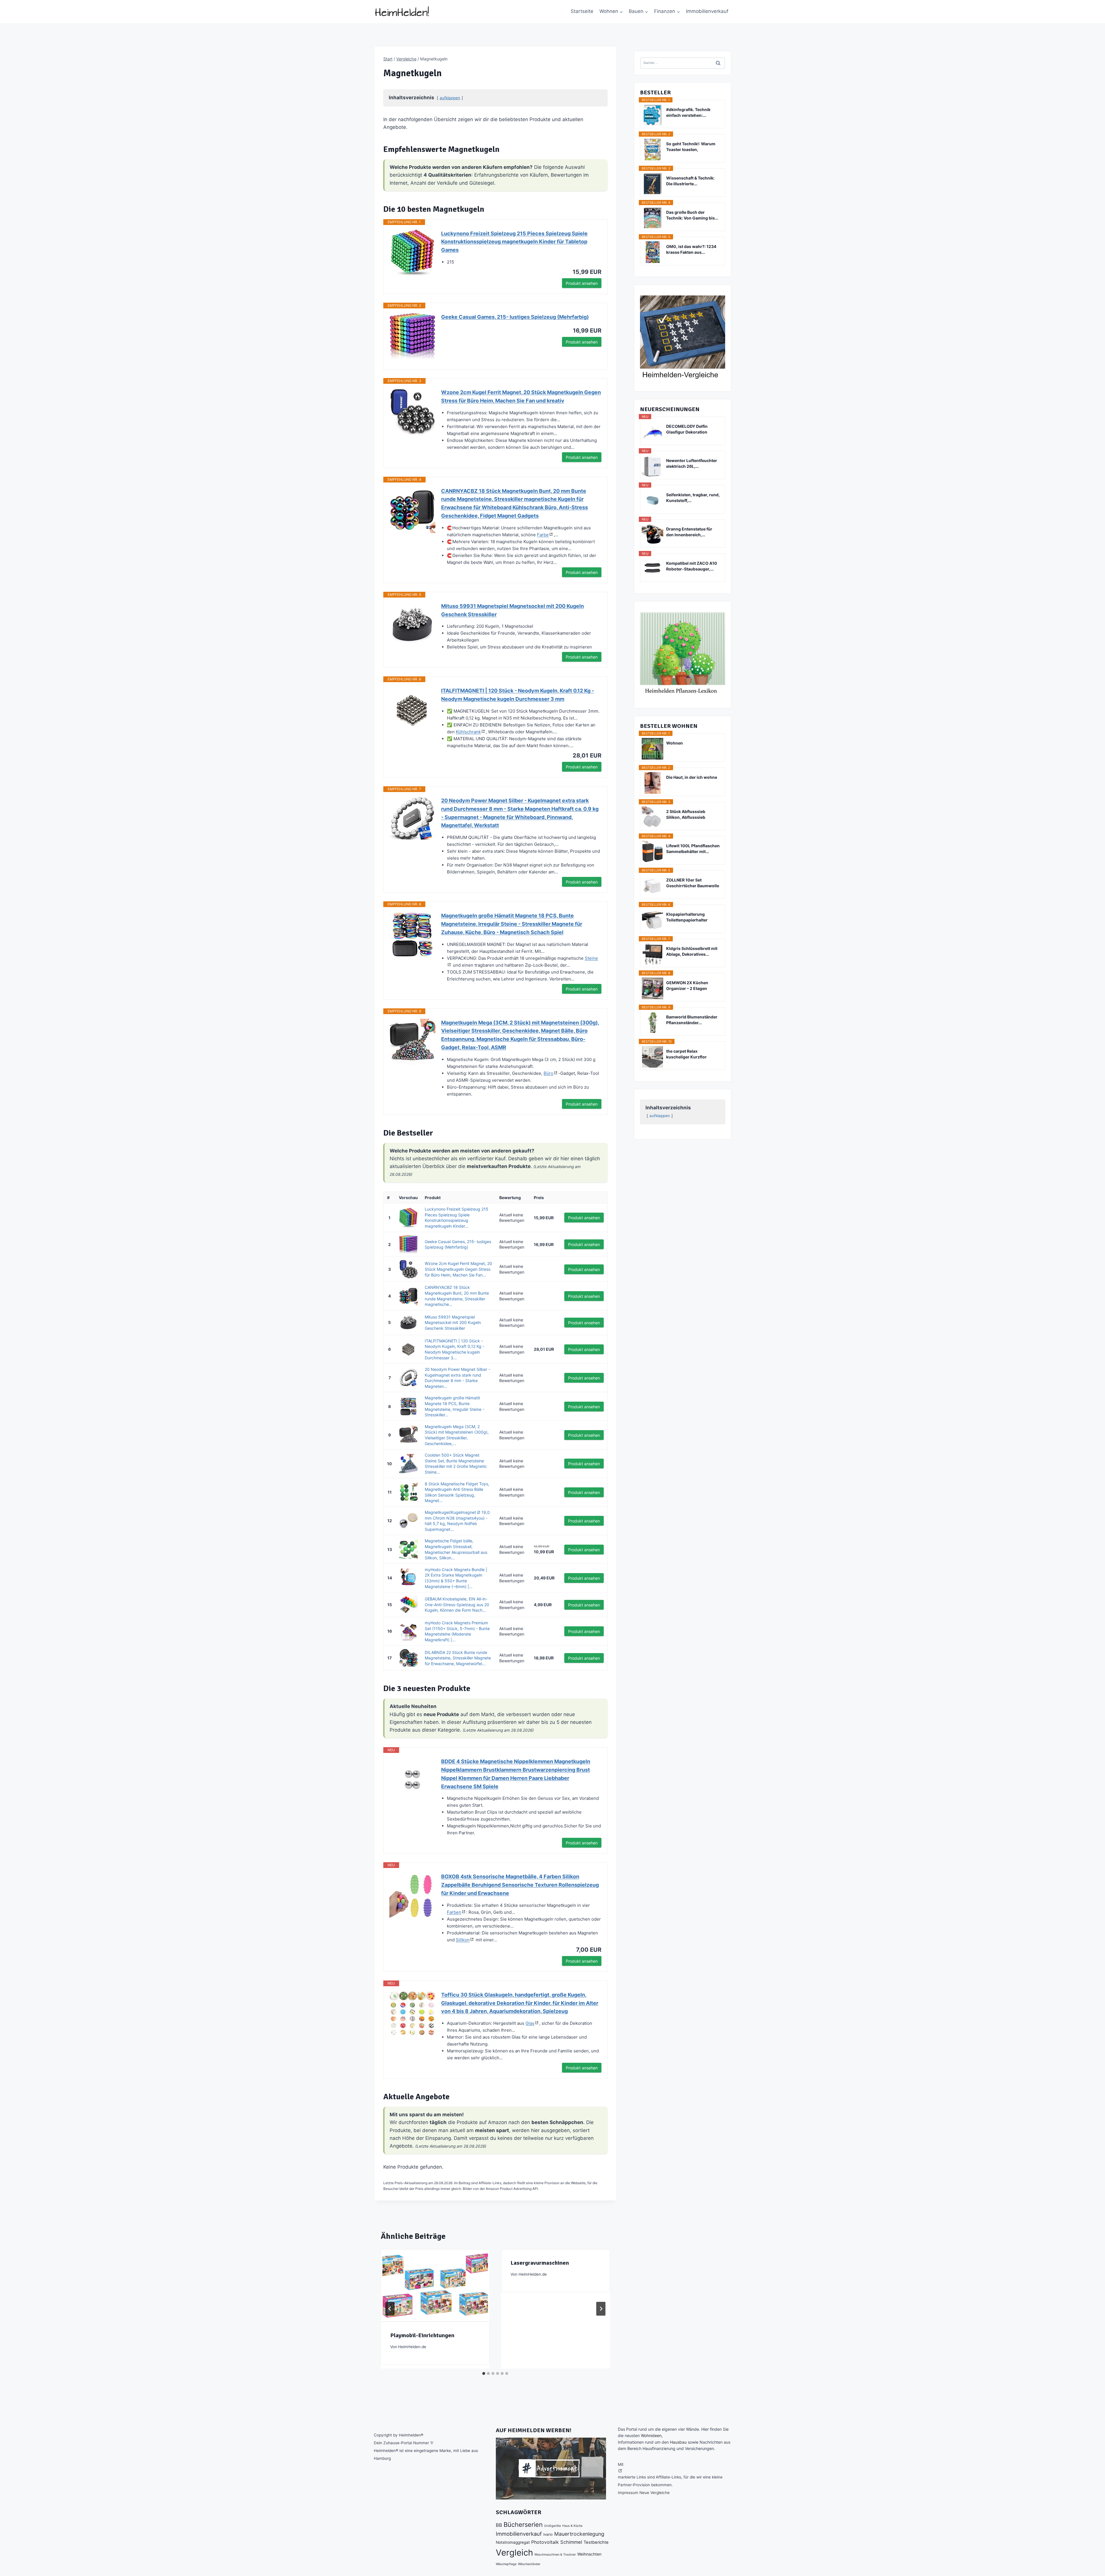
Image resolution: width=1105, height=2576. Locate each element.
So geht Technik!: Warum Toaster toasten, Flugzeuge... (691, 147)
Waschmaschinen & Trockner (555, 2555)
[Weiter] (601, 2309)
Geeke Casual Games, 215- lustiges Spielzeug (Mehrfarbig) (515, 317)
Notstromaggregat (513, 2542)
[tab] (484, 2373)
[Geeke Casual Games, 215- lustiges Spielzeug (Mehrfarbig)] (412, 336)
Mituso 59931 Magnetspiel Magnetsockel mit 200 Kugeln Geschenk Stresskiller (513, 610)
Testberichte (596, 2542)
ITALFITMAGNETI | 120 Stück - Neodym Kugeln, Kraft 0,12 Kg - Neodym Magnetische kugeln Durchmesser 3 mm (518, 695)
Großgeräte (552, 2526)
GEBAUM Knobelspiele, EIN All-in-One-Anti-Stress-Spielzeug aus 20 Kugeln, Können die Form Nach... (457, 1604)
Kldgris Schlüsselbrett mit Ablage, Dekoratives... (692, 951)
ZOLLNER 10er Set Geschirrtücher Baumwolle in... (693, 883)
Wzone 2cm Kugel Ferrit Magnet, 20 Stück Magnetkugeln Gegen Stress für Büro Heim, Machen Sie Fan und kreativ (521, 396)
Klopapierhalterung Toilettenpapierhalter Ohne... (687, 917)
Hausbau (678, 2442)
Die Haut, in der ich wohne (692, 777)
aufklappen (450, 98)
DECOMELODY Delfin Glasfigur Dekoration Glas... (687, 429)
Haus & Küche (572, 2526)
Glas (530, 2023)
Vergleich (514, 2553)
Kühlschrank (468, 732)
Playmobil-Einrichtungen (422, 2335)
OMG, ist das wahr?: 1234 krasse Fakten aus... (691, 249)
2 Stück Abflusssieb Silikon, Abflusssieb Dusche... (686, 815)
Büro (548, 1073)
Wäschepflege (506, 2564)
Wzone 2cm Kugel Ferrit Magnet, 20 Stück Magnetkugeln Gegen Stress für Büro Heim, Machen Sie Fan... (458, 1269)
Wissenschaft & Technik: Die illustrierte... (690, 181)
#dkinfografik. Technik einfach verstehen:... (688, 112)
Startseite (582, 11)
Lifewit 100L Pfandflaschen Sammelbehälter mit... (693, 849)
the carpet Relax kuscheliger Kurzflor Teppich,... (686, 1054)
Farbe (543, 535)
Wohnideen (651, 2435)
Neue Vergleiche (655, 2493)
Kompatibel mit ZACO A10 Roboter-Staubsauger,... (692, 566)
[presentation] (435, 2285)
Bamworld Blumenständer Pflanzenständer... (692, 1020)
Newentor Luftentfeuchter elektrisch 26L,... (692, 463)
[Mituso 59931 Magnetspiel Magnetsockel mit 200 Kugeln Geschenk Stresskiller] (412, 625)
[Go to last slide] (390, 2309)
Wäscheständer (529, 2564)
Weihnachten (589, 2554)
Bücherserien (523, 2525)
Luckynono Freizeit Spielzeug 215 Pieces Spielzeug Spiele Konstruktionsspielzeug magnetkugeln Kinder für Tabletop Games (514, 242)
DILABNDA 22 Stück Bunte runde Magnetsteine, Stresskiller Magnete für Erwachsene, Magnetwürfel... (458, 1658)
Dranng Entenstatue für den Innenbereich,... (689, 532)
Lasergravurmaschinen (540, 2263)
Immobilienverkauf (707, 11)
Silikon (463, 1940)
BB (499, 2525)
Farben (454, 1912)
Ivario (548, 2534)
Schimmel (571, 2542)
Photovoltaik (545, 2542)
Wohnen (675, 743)
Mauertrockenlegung (579, 2534)
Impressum (628, 2493)
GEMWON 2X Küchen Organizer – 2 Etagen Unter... (687, 986)
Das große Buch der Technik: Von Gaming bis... (692, 215)
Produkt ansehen (582, 283)
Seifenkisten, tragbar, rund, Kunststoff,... (693, 498)
